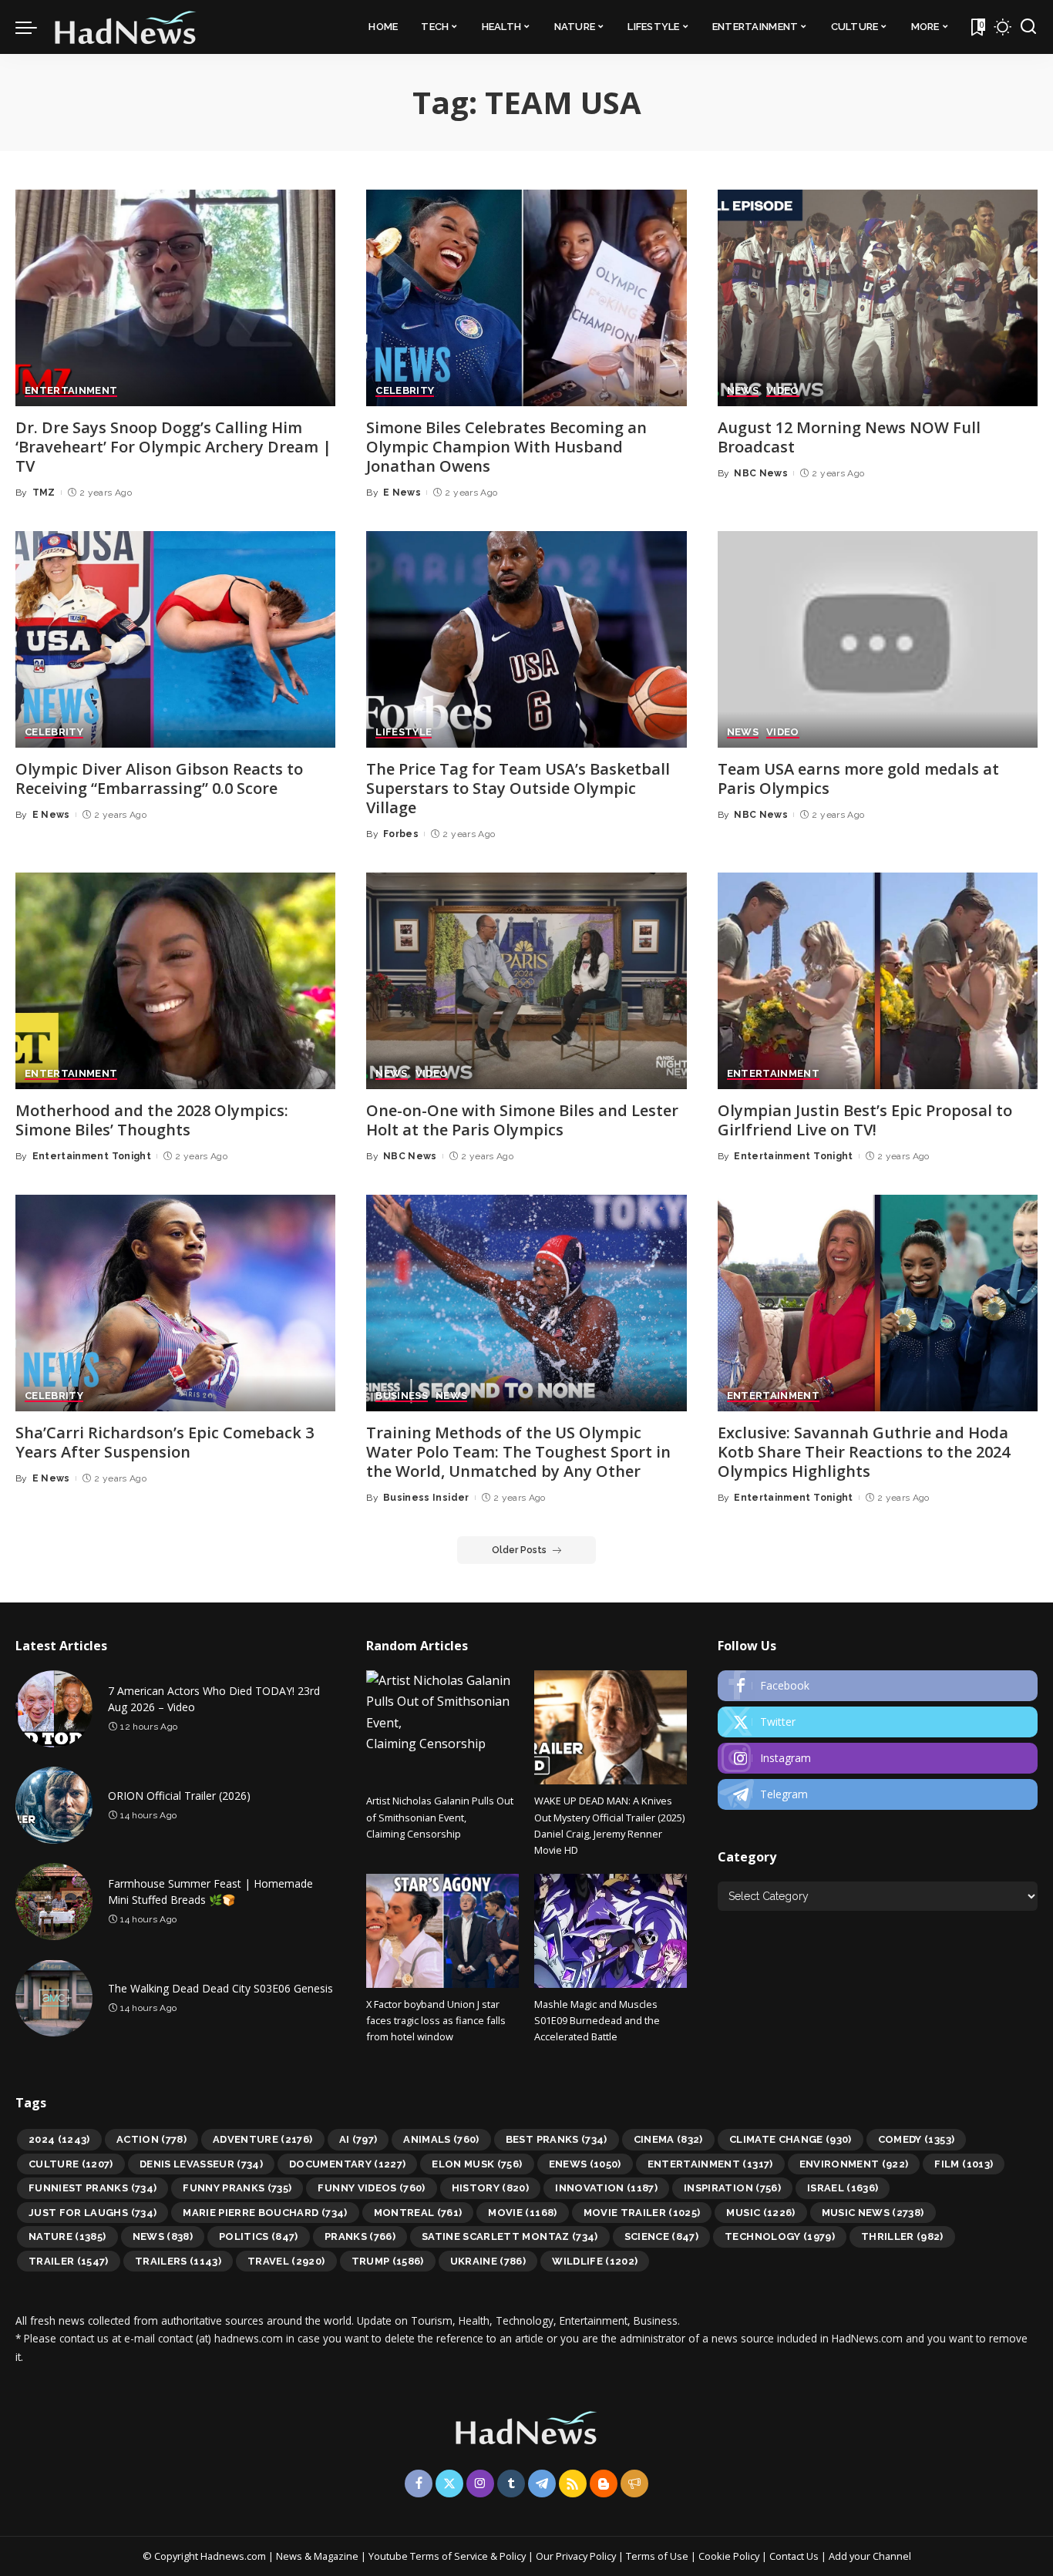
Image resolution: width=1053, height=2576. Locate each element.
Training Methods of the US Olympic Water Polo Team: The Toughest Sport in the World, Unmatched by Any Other (518, 1452)
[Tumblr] (511, 2484)
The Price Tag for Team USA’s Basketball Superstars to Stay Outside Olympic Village (518, 788)
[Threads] (634, 2484)
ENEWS (585, 2164)
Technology (780, 2236)
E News (402, 493)
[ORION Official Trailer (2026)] (54, 1805)
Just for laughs (93, 2213)
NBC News (761, 473)
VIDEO (783, 391)
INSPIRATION (732, 2188)
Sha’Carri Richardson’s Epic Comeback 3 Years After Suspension (165, 1442)
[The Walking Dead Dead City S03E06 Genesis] (54, 1998)
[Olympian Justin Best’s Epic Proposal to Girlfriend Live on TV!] (878, 981)
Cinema (668, 2139)
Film (964, 2164)
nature (67, 2236)
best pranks (557, 2139)
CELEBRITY (405, 391)
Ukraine (488, 2261)
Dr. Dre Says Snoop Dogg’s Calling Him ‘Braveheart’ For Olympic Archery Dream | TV (173, 447)
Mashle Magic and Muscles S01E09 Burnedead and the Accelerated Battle (597, 2021)
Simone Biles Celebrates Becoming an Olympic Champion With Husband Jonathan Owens (506, 447)
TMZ (44, 493)
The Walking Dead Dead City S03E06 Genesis (220, 1988)
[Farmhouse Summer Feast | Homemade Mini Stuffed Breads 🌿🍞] (54, 1902)
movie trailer (642, 2213)
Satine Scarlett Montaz (510, 2236)
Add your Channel (870, 2556)
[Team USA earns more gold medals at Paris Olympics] (878, 639)
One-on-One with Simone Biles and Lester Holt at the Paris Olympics (522, 1120)
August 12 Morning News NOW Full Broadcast (849, 437)
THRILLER (902, 2236)
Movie (522, 2213)
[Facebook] (878, 1686)
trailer (69, 2261)
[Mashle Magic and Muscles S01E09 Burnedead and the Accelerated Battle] (611, 1931)
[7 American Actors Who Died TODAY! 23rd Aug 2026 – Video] (54, 1709)
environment (854, 2164)
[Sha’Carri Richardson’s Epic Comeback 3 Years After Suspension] (175, 1303)
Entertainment (710, 2164)
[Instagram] (878, 1758)
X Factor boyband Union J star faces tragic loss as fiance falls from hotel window (436, 2021)
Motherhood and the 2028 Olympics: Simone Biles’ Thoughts (152, 1120)
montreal (418, 2213)
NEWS (743, 391)
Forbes (401, 834)
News (163, 2236)
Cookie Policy (730, 2556)
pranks (360, 2236)
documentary (347, 2164)
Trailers (178, 2261)
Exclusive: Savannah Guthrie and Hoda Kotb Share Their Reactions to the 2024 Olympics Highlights (864, 1452)
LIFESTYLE (404, 732)
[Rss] (573, 2484)
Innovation (606, 2188)
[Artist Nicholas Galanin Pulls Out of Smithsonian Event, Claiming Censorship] (442, 1727)
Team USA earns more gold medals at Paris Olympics (858, 779)
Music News (873, 2213)
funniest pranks (93, 2188)
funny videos (371, 2188)
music (760, 2213)
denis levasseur (201, 2164)
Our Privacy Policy (577, 2556)
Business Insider (426, 1498)
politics (259, 2236)
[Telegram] (878, 1794)
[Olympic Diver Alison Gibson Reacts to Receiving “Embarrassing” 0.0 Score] (175, 639)
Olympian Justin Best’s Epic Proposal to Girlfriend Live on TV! (865, 1120)
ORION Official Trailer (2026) (179, 1796)
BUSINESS (402, 1396)
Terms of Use (657, 2556)
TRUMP (388, 2261)
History (491, 2188)
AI (358, 2139)
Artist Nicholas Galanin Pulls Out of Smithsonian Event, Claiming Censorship (440, 1817)
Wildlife (595, 2261)
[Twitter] (878, 1722)
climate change (791, 2139)
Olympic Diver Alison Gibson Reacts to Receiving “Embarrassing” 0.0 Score (159, 779)
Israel (843, 2188)
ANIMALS (441, 2139)
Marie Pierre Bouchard (265, 2213)
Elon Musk (477, 2164)
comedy (917, 2139)
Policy (513, 2556)
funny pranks (237, 2188)
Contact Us (795, 2556)
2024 (59, 2139)
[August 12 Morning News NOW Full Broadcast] (878, 298)
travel (286, 2261)
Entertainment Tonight (92, 1156)
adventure (263, 2139)
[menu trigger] (34, 27)
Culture (71, 2164)
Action (151, 2139)
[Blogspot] (604, 2484)
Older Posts (519, 1550)
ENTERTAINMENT (71, 391)
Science (662, 2236)
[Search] (1028, 27)
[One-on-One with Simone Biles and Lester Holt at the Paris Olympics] (526, 981)
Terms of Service (449, 2556)
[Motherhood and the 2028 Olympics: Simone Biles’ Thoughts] (175, 981)
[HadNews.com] (126, 27)
